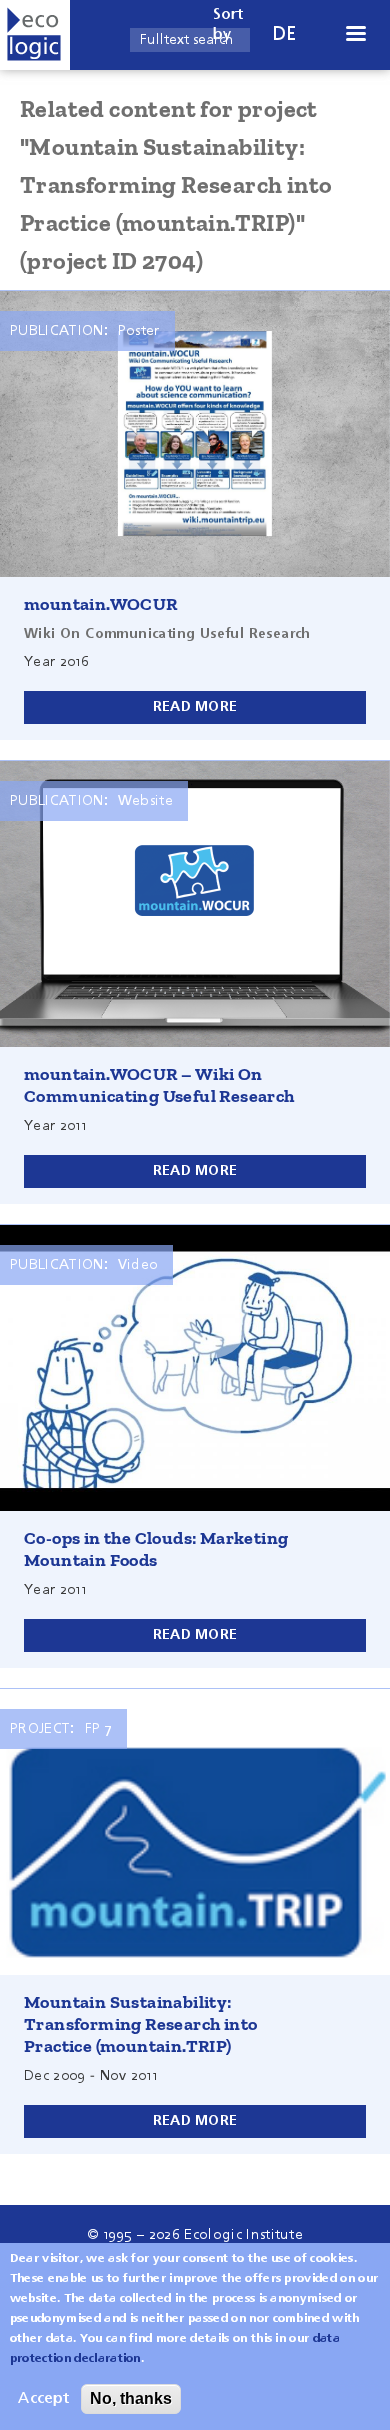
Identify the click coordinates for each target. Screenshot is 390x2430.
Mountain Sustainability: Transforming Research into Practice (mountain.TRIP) (140, 2024)
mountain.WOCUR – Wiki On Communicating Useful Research (159, 1085)
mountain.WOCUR (101, 604)
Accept (43, 2399)
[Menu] (355, 35)
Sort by (228, 25)
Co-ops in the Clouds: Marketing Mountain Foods (156, 1549)
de (285, 34)
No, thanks (131, 2398)
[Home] (35, 35)
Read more (195, 707)
